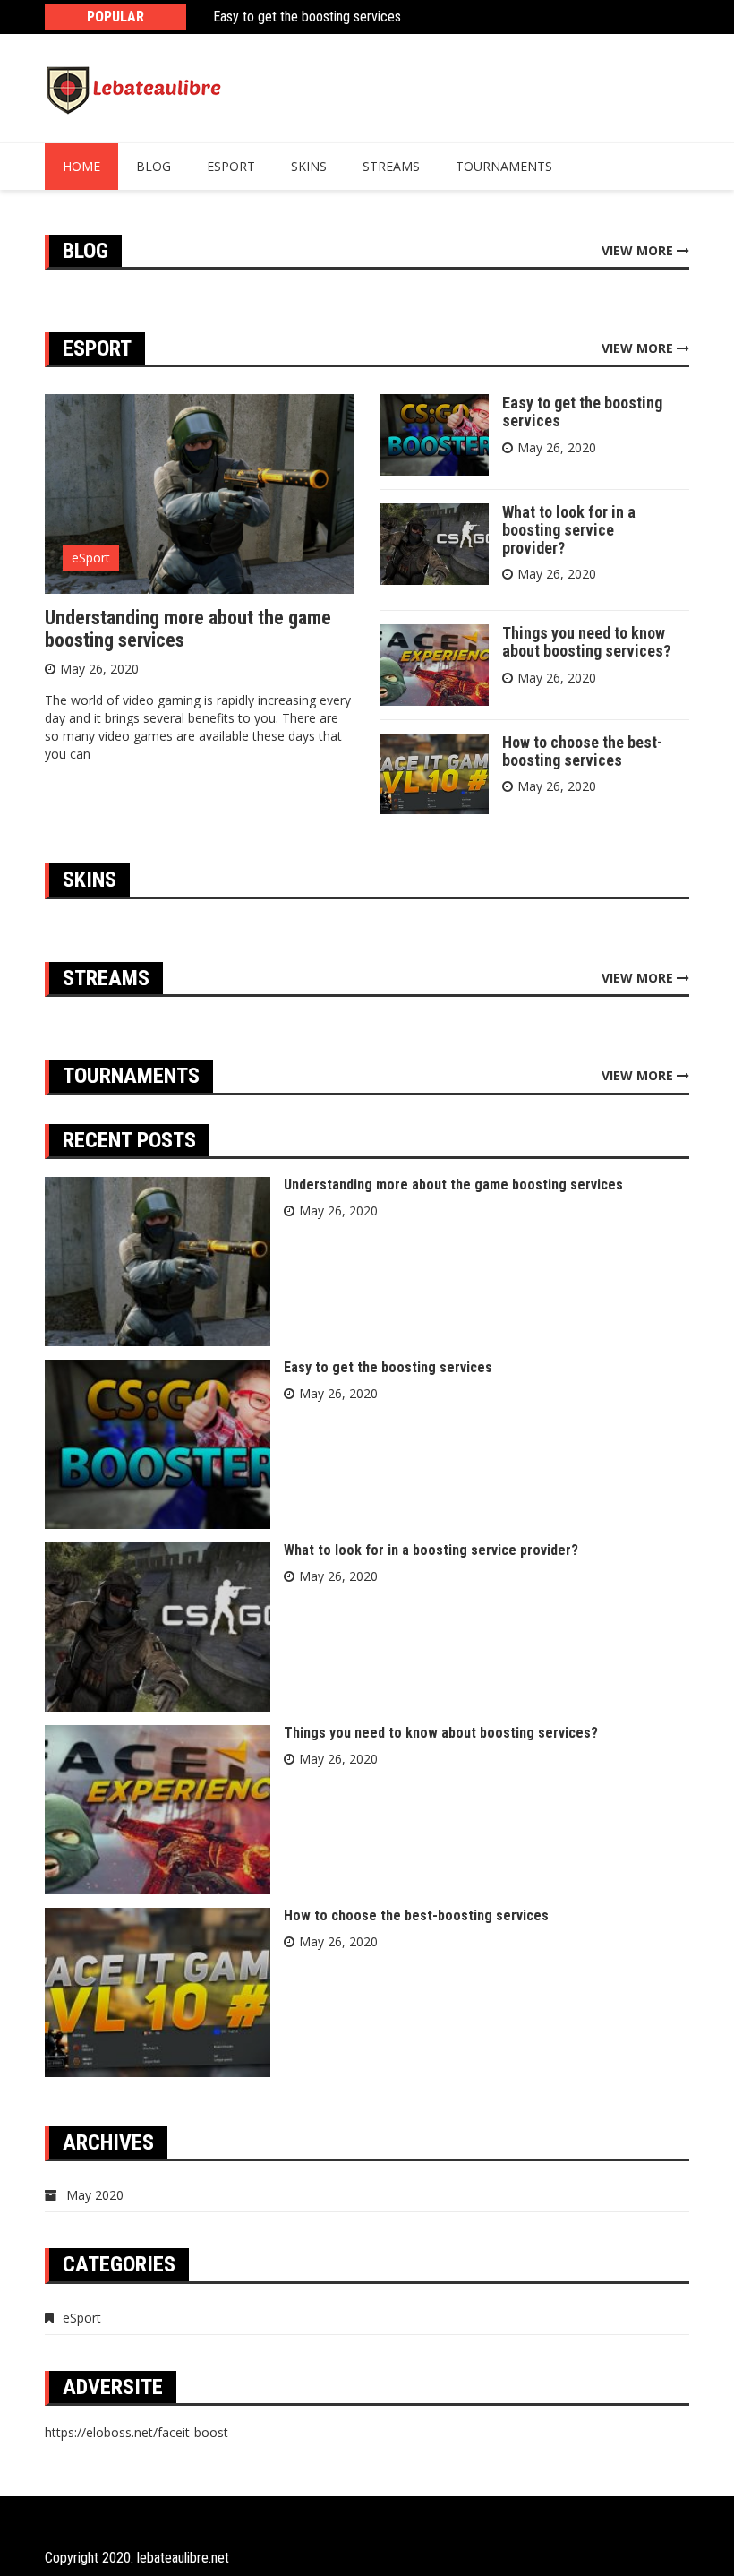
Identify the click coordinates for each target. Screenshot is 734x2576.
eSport (231, 166)
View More (639, 250)
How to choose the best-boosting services (582, 751)
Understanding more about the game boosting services (188, 628)
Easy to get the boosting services (307, 17)
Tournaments (504, 166)
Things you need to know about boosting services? (586, 642)
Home (81, 166)
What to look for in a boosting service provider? (569, 530)
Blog (154, 166)
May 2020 (95, 2195)
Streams (391, 166)
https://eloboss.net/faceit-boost (137, 2432)
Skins (309, 166)
